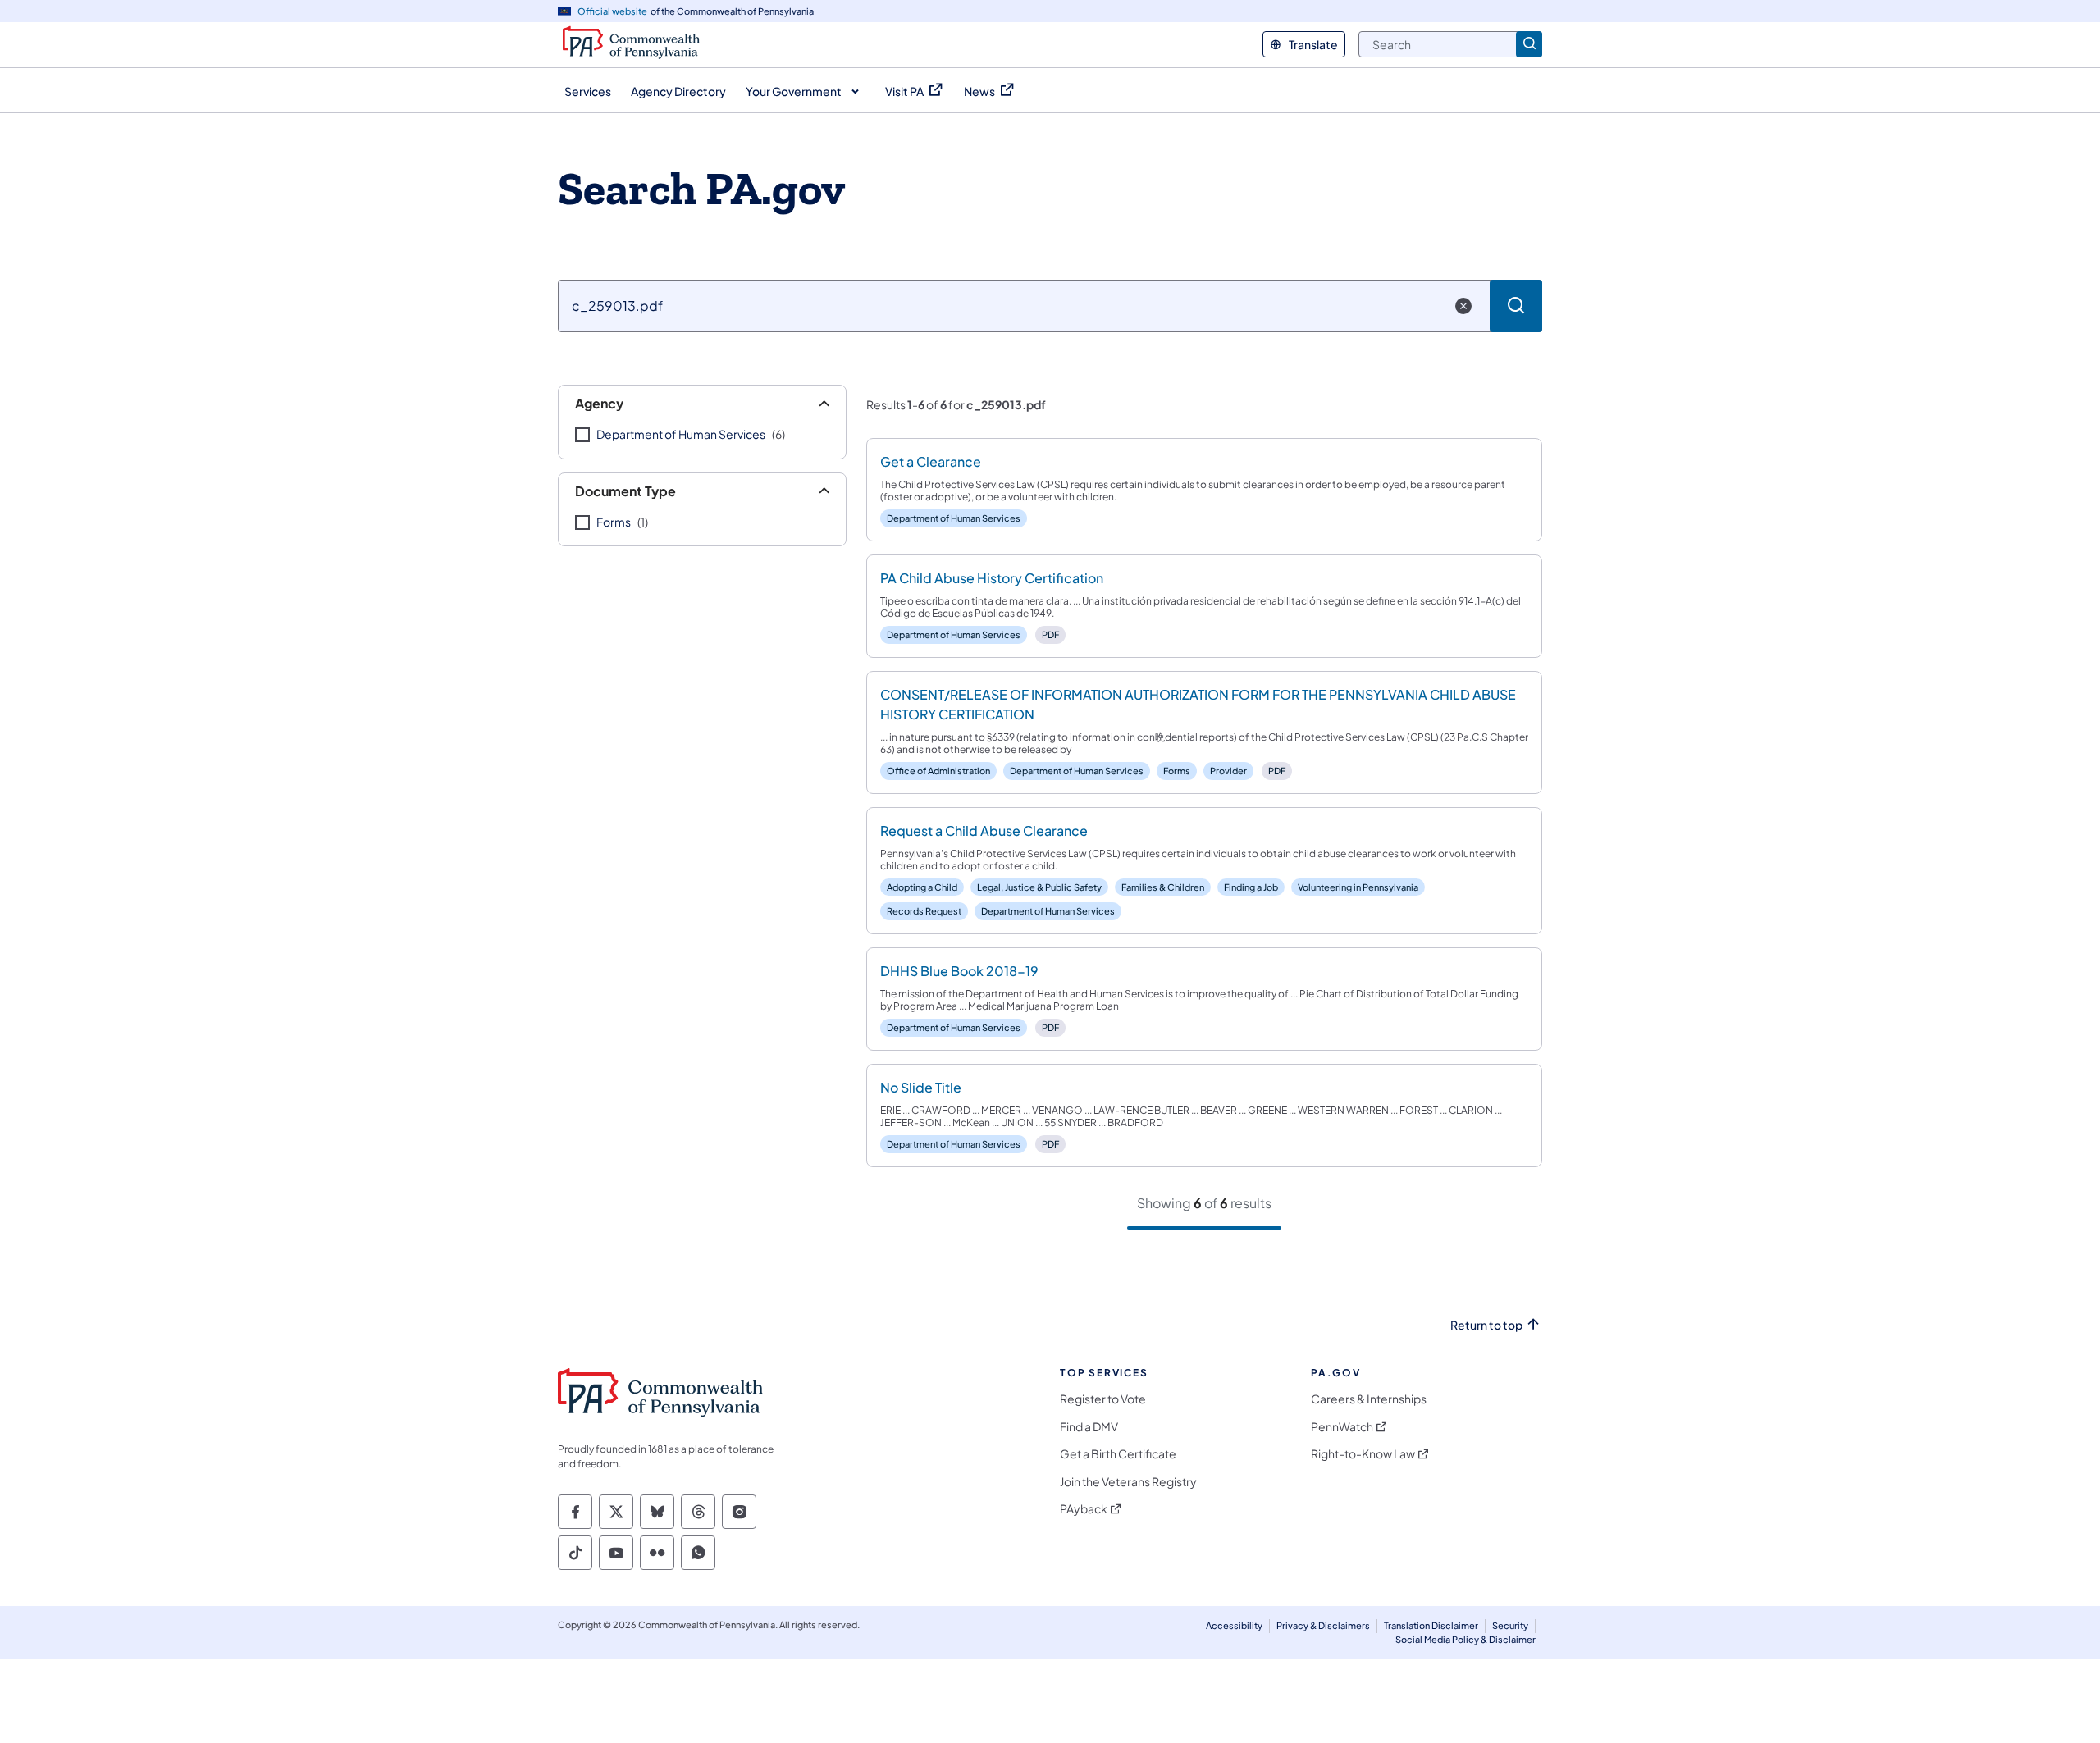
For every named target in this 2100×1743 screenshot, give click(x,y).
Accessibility (1234, 1625)
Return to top (1486, 1325)
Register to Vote (1103, 1399)
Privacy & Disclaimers (1323, 1625)
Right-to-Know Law (1363, 1454)
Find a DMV (1089, 1427)
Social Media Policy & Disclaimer (1465, 1639)
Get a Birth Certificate (1118, 1454)
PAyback (1084, 1509)
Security (1510, 1625)
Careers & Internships (1369, 1399)
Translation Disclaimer (1431, 1625)
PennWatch (1342, 1427)
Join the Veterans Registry (1128, 1482)
